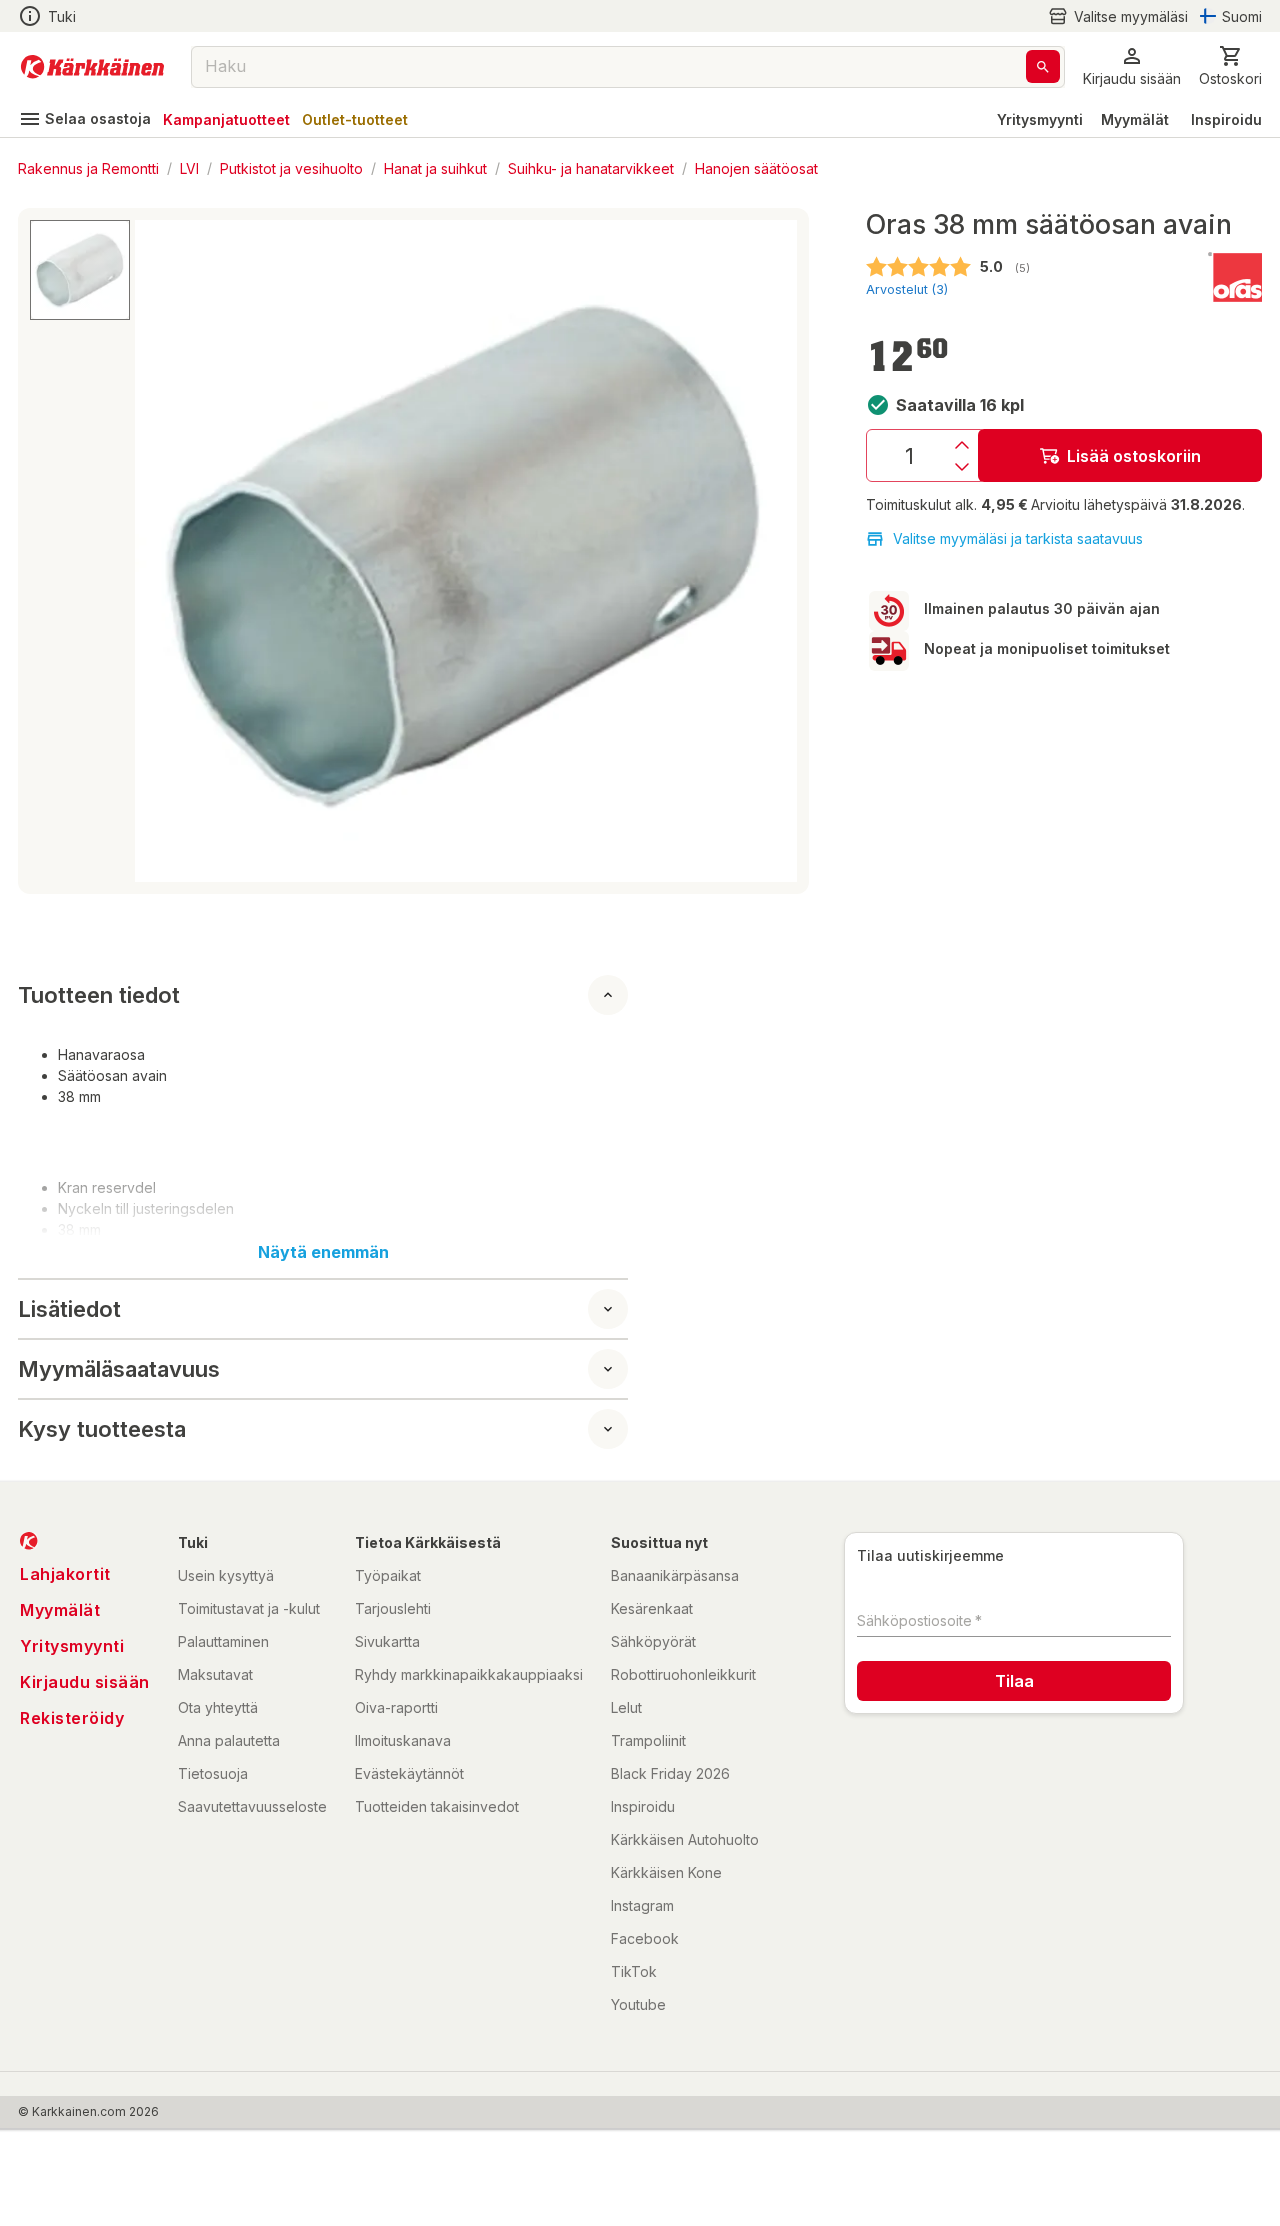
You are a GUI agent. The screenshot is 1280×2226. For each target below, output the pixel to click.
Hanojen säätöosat (756, 167)
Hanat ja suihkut (435, 167)
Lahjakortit (65, 1574)
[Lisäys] (962, 445)
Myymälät (1135, 119)
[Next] (770, 551)
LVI (189, 167)
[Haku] (1043, 66)
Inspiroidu (1226, 119)
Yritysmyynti (1040, 119)
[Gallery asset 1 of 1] (466, 551)
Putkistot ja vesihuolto (291, 167)
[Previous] (162, 551)
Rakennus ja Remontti (88, 167)
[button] (1118, 16)
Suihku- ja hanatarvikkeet (591, 167)
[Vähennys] (962, 467)
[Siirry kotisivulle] (92, 67)
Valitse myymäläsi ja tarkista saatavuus (1018, 538)
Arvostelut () (907, 289)
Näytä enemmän (323, 1252)
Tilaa (1014, 1681)
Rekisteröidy (72, 1718)
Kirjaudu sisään (85, 1682)
